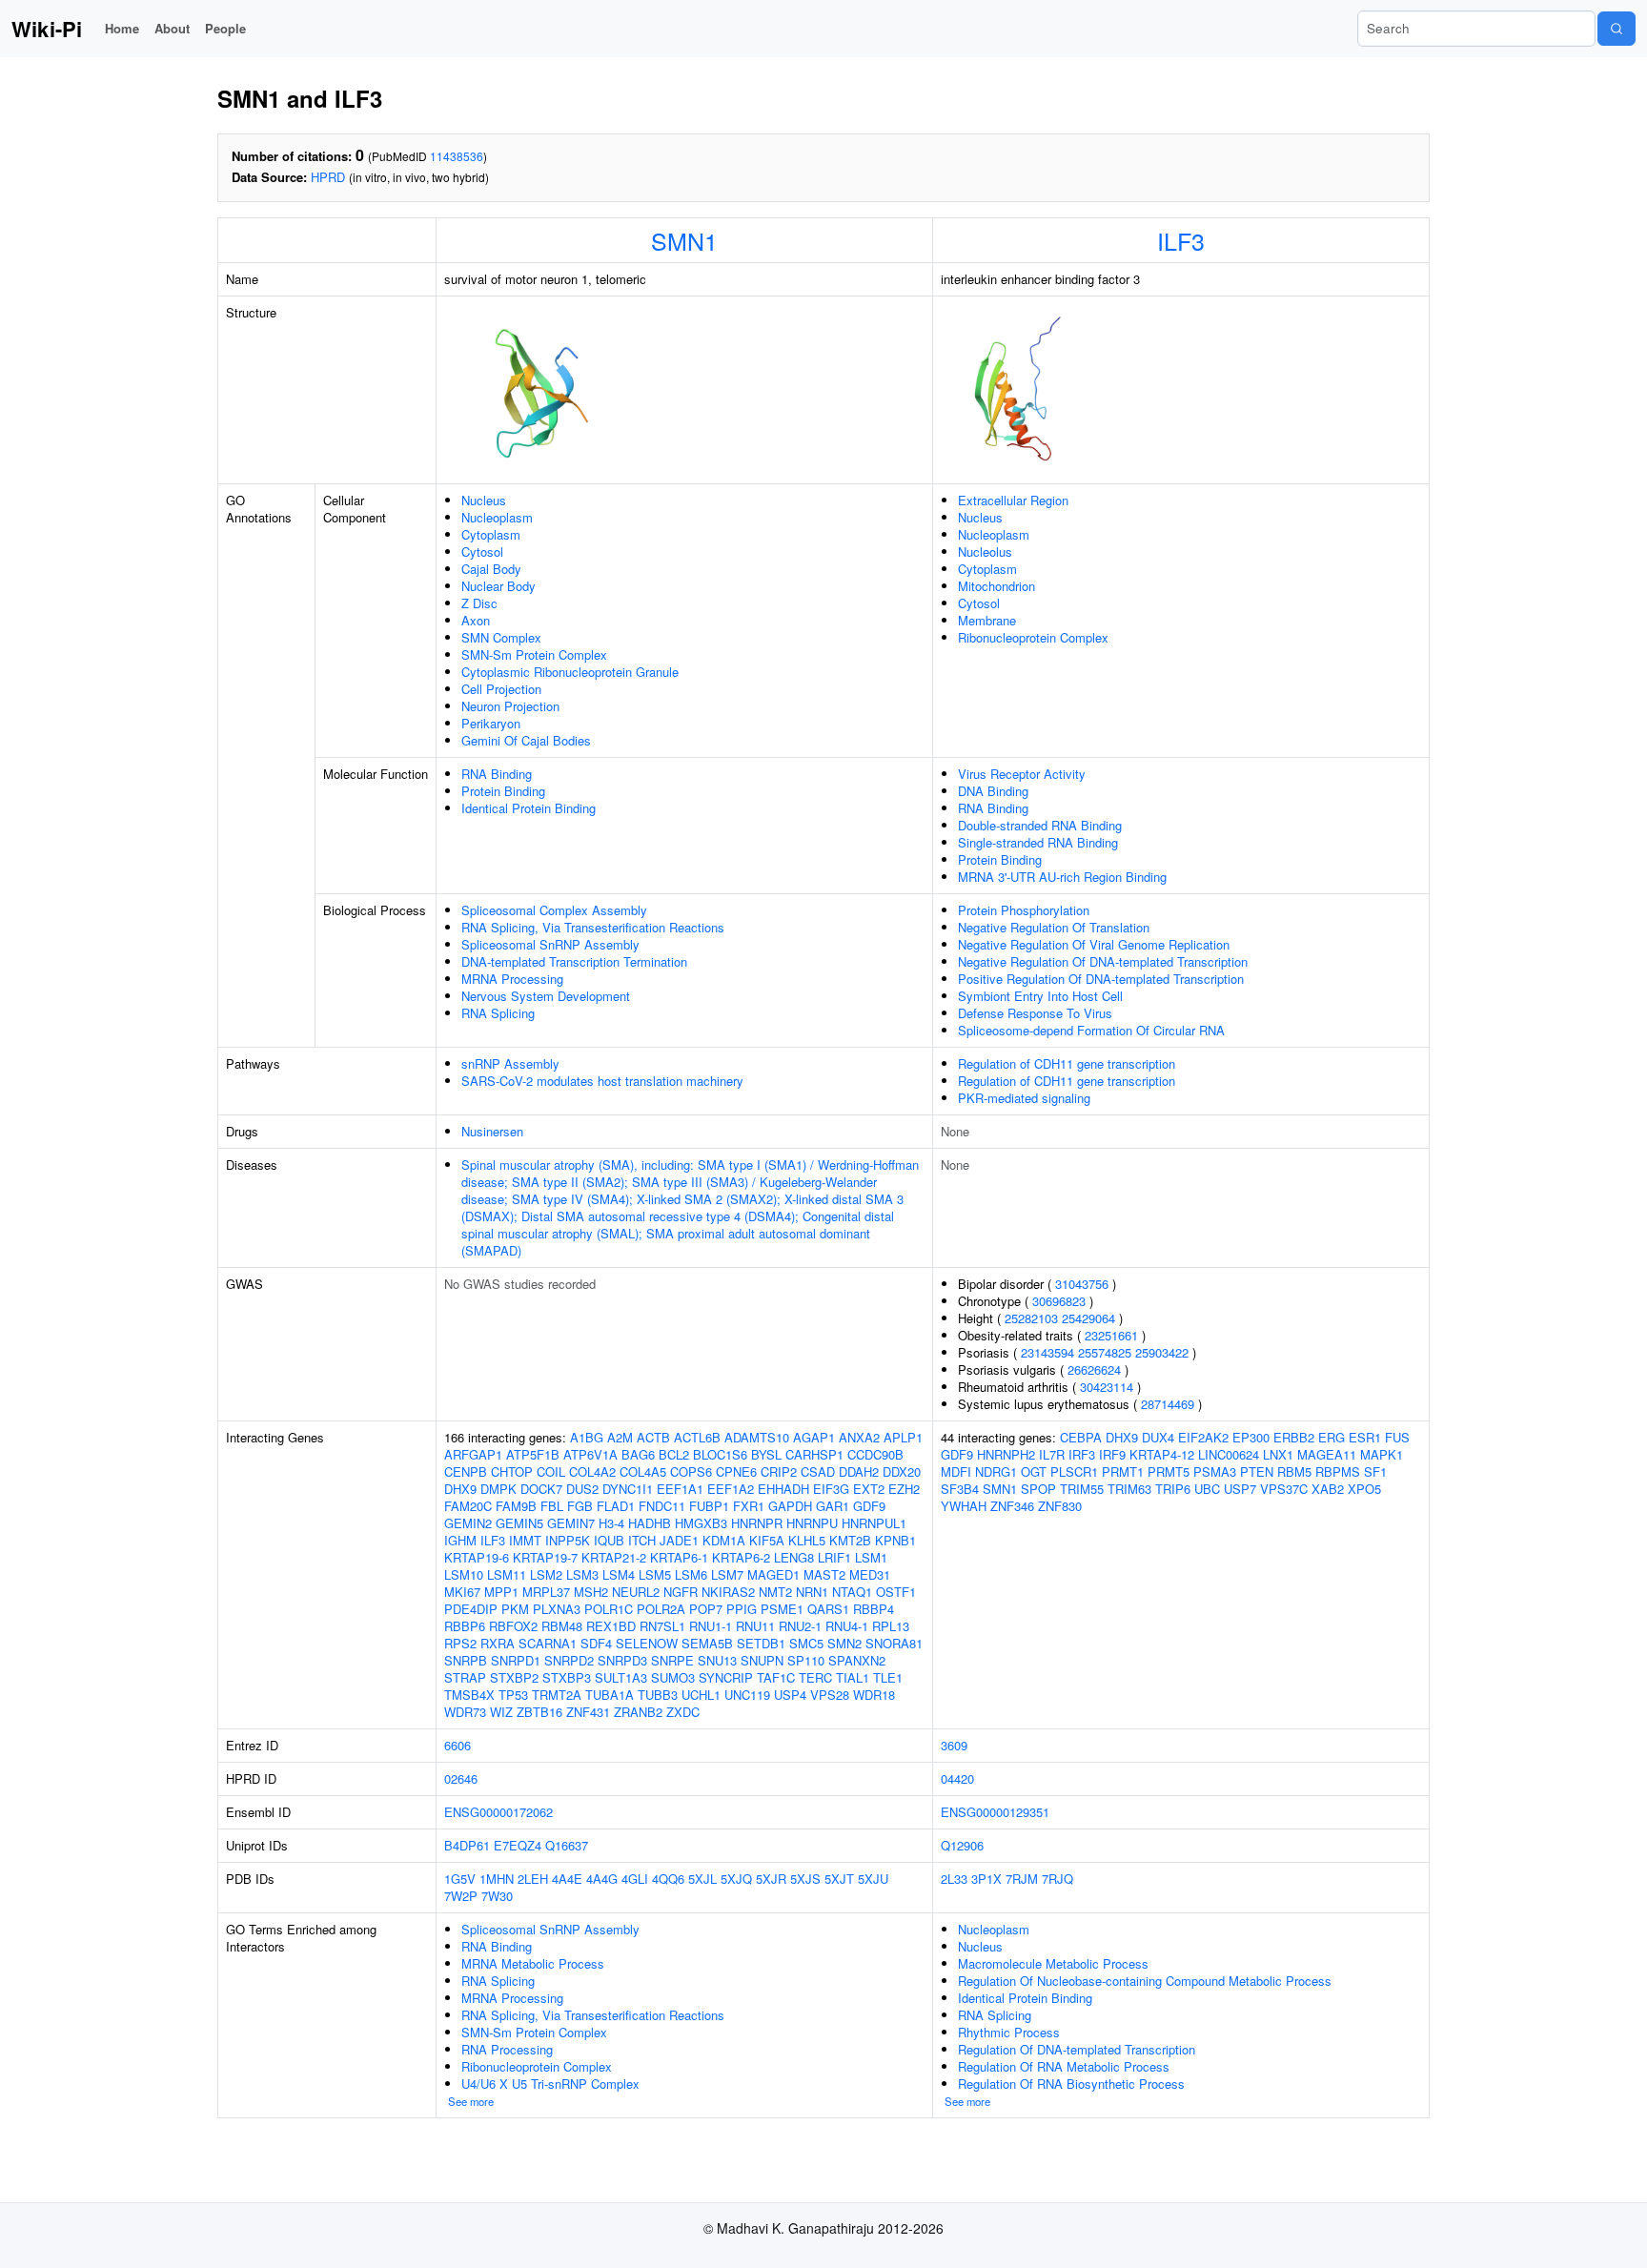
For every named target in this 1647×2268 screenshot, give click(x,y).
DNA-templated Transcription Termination (574, 961)
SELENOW (647, 1643)
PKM (515, 1609)
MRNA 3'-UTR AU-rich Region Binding (1062, 877)
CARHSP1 (814, 1454)
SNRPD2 (569, 1660)
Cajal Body (491, 569)
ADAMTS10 (757, 1437)
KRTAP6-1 (679, 1557)
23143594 (1047, 1352)
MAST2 (824, 1574)
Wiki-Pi (47, 29)
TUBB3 (658, 1695)
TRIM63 (1129, 1489)
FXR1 (749, 1506)
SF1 (1375, 1471)
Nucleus (484, 500)
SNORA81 (894, 1643)
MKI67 (462, 1592)
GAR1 (833, 1506)
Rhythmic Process (1009, 2032)
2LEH (533, 1879)
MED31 (870, 1574)
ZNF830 (1060, 1506)
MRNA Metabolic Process (533, 1963)
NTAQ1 (852, 1592)
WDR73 (465, 1712)
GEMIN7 (571, 1523)
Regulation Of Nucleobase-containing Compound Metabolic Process (1145, 1981)
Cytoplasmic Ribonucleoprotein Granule (570, 672)
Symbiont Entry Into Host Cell (1040, 996)
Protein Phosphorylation (1024, 910)
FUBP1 (709, 1506)
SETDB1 (761, 1643)
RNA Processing (507, 2049)
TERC (815, 1677)
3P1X (986, 1879)
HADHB (650, 1523)
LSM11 (507, 1574)
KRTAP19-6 (477, 1557)
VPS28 (830, 1695)
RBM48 (562, 1626)
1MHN (497, 1879)
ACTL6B (697, 1437)
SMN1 (684, 240)
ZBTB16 (539, 1712)
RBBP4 (874, 1609)
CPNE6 (736, 1471)
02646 (461, 1778)
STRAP (465, 1677)
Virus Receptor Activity (1022, 774)
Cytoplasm (491, 534)
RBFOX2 (513, 1626)
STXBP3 (567, 1677)
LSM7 (727, 1574)
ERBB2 (1294, 1437)
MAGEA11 (1327, 1454)
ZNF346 (1012, 1506)
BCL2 (674, 1454)
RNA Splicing (498, 1013)
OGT (1034, 1471)
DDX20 (902, 1471)
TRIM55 (1082, 1489)
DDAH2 (859, 1471)
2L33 (954, 1879)
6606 (457, 1745)
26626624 (1094, 1369)
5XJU (873, 1879)
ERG (1332, 1437)
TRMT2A (557, 1695)
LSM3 (582, 1574)
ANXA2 (859, 1437)
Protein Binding (503, 791)
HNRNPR (757, 1523)
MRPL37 (546, 1592)
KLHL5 (807, 1540)
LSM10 (464, 1574)
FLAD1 (616, 1506)
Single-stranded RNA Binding (1038, 842)
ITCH (642, 1540)
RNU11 (755, 1626)
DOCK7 (541, 1489)
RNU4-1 (847, 1626)
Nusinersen (492, 1131)
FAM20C (468, 1506)
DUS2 (582, 1489)
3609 (954, 1745)
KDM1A (724, 1540)
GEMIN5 (519, 1523)
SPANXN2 (857, 1660)
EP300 (1251, 1437)
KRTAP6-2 (741, 1557)
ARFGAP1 (473, 1454)
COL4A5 (643, 1471)
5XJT (839, 1879)
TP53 (513, 1695)
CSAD (818, 1471)
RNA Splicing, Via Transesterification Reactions (593, 927)
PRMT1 (1123, 1471)
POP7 (706, 1609)
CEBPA (1081, 1437)
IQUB (609, 1540)
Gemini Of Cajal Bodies (526, 740)
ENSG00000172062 (498, 1812)
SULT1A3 (621, 1677)
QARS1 (828, 1609)
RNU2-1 (800, 1626)
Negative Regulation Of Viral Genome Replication (1094, 944)
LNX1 (1278, 1454)
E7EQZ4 (518, 1845)
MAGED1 (773, 1574)
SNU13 (717, 1660)
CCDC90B (875, 1454)
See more (471, 2101)
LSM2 (546, 1574)
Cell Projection (501, 689)
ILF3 (1181, 240)
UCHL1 (701, 1695)
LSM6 (691, 1574)
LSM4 (619, 1574)
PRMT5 (1169, 1471)
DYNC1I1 (628, 1489)
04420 (957, 1778)
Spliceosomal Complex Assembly (554, 910)
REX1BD (611, 1626)
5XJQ (736, 1879)
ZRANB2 (638, 1712)
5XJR (771, 1879)
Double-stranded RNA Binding (1040, 825)
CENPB (466, 1471)
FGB (580, 1506)
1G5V (460, 1879)
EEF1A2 (731, 1489)
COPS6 (691, 1471)
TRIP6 (1173, 1489)
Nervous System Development (546, 996)
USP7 (1240, 1489)
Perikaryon (491, 723)
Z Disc (479, 603)
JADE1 (679, 1540)
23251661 (1111, 1335)
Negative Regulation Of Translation (1054, 927)
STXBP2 (514, 1677)
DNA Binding (993, 791)
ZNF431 (588, 1712)
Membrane (987, 620)
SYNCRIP (726, 1677)
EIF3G (831, 1489)
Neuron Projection (510, 706)
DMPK (498, 1489)
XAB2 (1328, 1489)
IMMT (525, 1540)
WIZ (501, 1712)
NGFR (681, 1592)
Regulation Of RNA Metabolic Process (1064, 2066)
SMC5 (806, 1643)
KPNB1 (895, 1540)
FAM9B (516, 1506)
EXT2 (869, 1489)
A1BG (587, 1437)
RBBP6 (465, 1626)
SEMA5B (707, 1643)
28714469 (1168, 1404)
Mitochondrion (996, 586)
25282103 (1031, 1318)
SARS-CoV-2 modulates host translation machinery (602, 1081)
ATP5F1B (533, 1454)
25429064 (1088, 1318)
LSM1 (871, 1557)
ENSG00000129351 (995, 1812)
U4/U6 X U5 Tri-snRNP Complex (550, 2084)
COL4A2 (592, 1471)
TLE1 (888, 1677)
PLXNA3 (557, 1609)
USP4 (790, 1695)
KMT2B (850, 1540)
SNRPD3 (622, 1660)
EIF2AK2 (1203, 1437)
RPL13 (891, 1626)
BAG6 (638, 1454)
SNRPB (466, 1660)
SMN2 (844, 1643)
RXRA (498, 1643)
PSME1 (782, 1609)
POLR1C (609, 1609)
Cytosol (482, 552)
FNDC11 (662, 1506)
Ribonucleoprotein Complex (1033, 637)
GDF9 (869, 1506)
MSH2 (591, 1592)
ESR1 (1365, 1437)
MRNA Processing (512, 979)
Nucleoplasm (497, 517)
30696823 (1059, 1301)
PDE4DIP (471, 1609)
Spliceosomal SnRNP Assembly (550, 944)
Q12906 (962, 1845)
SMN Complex (501, 637)
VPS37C (1284, 1489)
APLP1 (903, 1437)
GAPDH (790, 1506)
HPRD (328, 177)
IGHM (460, 1540)
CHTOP (512, 1471)
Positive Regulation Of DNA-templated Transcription (1101, 979)
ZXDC (683, 1712)
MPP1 (501, 1592)
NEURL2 (636, 1592)
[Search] (1616, 29)
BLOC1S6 (720, 1454)
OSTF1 (896, 1592)
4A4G (602, 1879)
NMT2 (775, 1592)
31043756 (1082, 1284)
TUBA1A (610, 1695)
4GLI (635, 1879)
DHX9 (460, 1489)
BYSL (766, 1454)
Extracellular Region (1013, 500)
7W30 (497, 1896)
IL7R (1052, 1454)
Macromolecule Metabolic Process (1053, 1963)
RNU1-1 (711, 1626)
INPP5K (568, 1540)
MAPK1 (1382, 1454)
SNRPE (672, 1660)
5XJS (805, 1879)
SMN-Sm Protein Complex (534, 654)
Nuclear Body (498, 586)
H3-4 (611, 1523)
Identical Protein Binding (529, 808)
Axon (476, 620)
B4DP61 (467, 1845)
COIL (551, 1471)
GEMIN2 (468, 1523)
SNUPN (762, 1660)
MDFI (956, 1471)
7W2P (461, 1896)
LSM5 (655, 1574)
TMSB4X (469, 1695)
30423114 (1107, 1387)
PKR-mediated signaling (1024, 1098)
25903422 (1162, 1352)
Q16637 (567, 1845)
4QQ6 (668, 1879)
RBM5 (1294, 1471)
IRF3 (1082, 1454)
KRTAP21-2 (614, 1557)
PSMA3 (1215, 1471)
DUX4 (1158, 1437)
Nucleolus (985, 552)
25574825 (1105, 1352)
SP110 (806, 1660)
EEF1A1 (680, 1489)
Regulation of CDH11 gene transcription (1067, 1063)
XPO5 (1364, 1489)
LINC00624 (1229, 1454)
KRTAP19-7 (545, 1557)
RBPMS (1338, 1471)
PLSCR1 (1074, 1471)
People (225, 28)
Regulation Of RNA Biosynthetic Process (1071, 2084)
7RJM (1022, 1879)
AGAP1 (814, 1437)
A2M (620, 1437)
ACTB (653, 1437)
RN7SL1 (662, 1626)
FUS (1397, 1437)
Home (122, 28)
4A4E (567, 1879)
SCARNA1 (548, 1643)
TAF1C (776, 1677)
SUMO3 (673, 1677)
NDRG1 (996, 1471)
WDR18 (874, 1695)
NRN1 (812, 1592)
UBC (1207, 1489)
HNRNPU (812, 1523)
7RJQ (1057, 1879)
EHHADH (783, 1489)
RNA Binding (497, 774)
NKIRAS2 (728, 1592)
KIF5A (767, 1540)
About (172, 28)
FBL (552, 1506)
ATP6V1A (590, 1454)
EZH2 (904, 1489)
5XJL (702, 1879)
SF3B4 (960, 1489)
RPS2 (460, 1643)
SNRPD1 (516, 1660)
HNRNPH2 (1006, 1454)
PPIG (742, 1609)
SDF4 (596, 1643)
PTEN (1257, 1471)
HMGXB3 (701, 1523)
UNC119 (747, 1695)
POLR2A (661, 1609)
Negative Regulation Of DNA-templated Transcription (1103, 961)
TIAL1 (853, 1677)
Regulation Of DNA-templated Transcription (1077, 2049)
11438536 (457, 156)
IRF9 (1112, 1454)
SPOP (1038, 1489)
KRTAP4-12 (1162, 1454)
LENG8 (794, 1557)
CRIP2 (779, 1471)
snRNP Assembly (510, 1063)
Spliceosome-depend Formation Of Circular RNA (1091, 1030)
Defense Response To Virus (1035, 1013)
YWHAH (964, 1506)
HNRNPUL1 (874, 1523)
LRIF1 (834, 1557)
